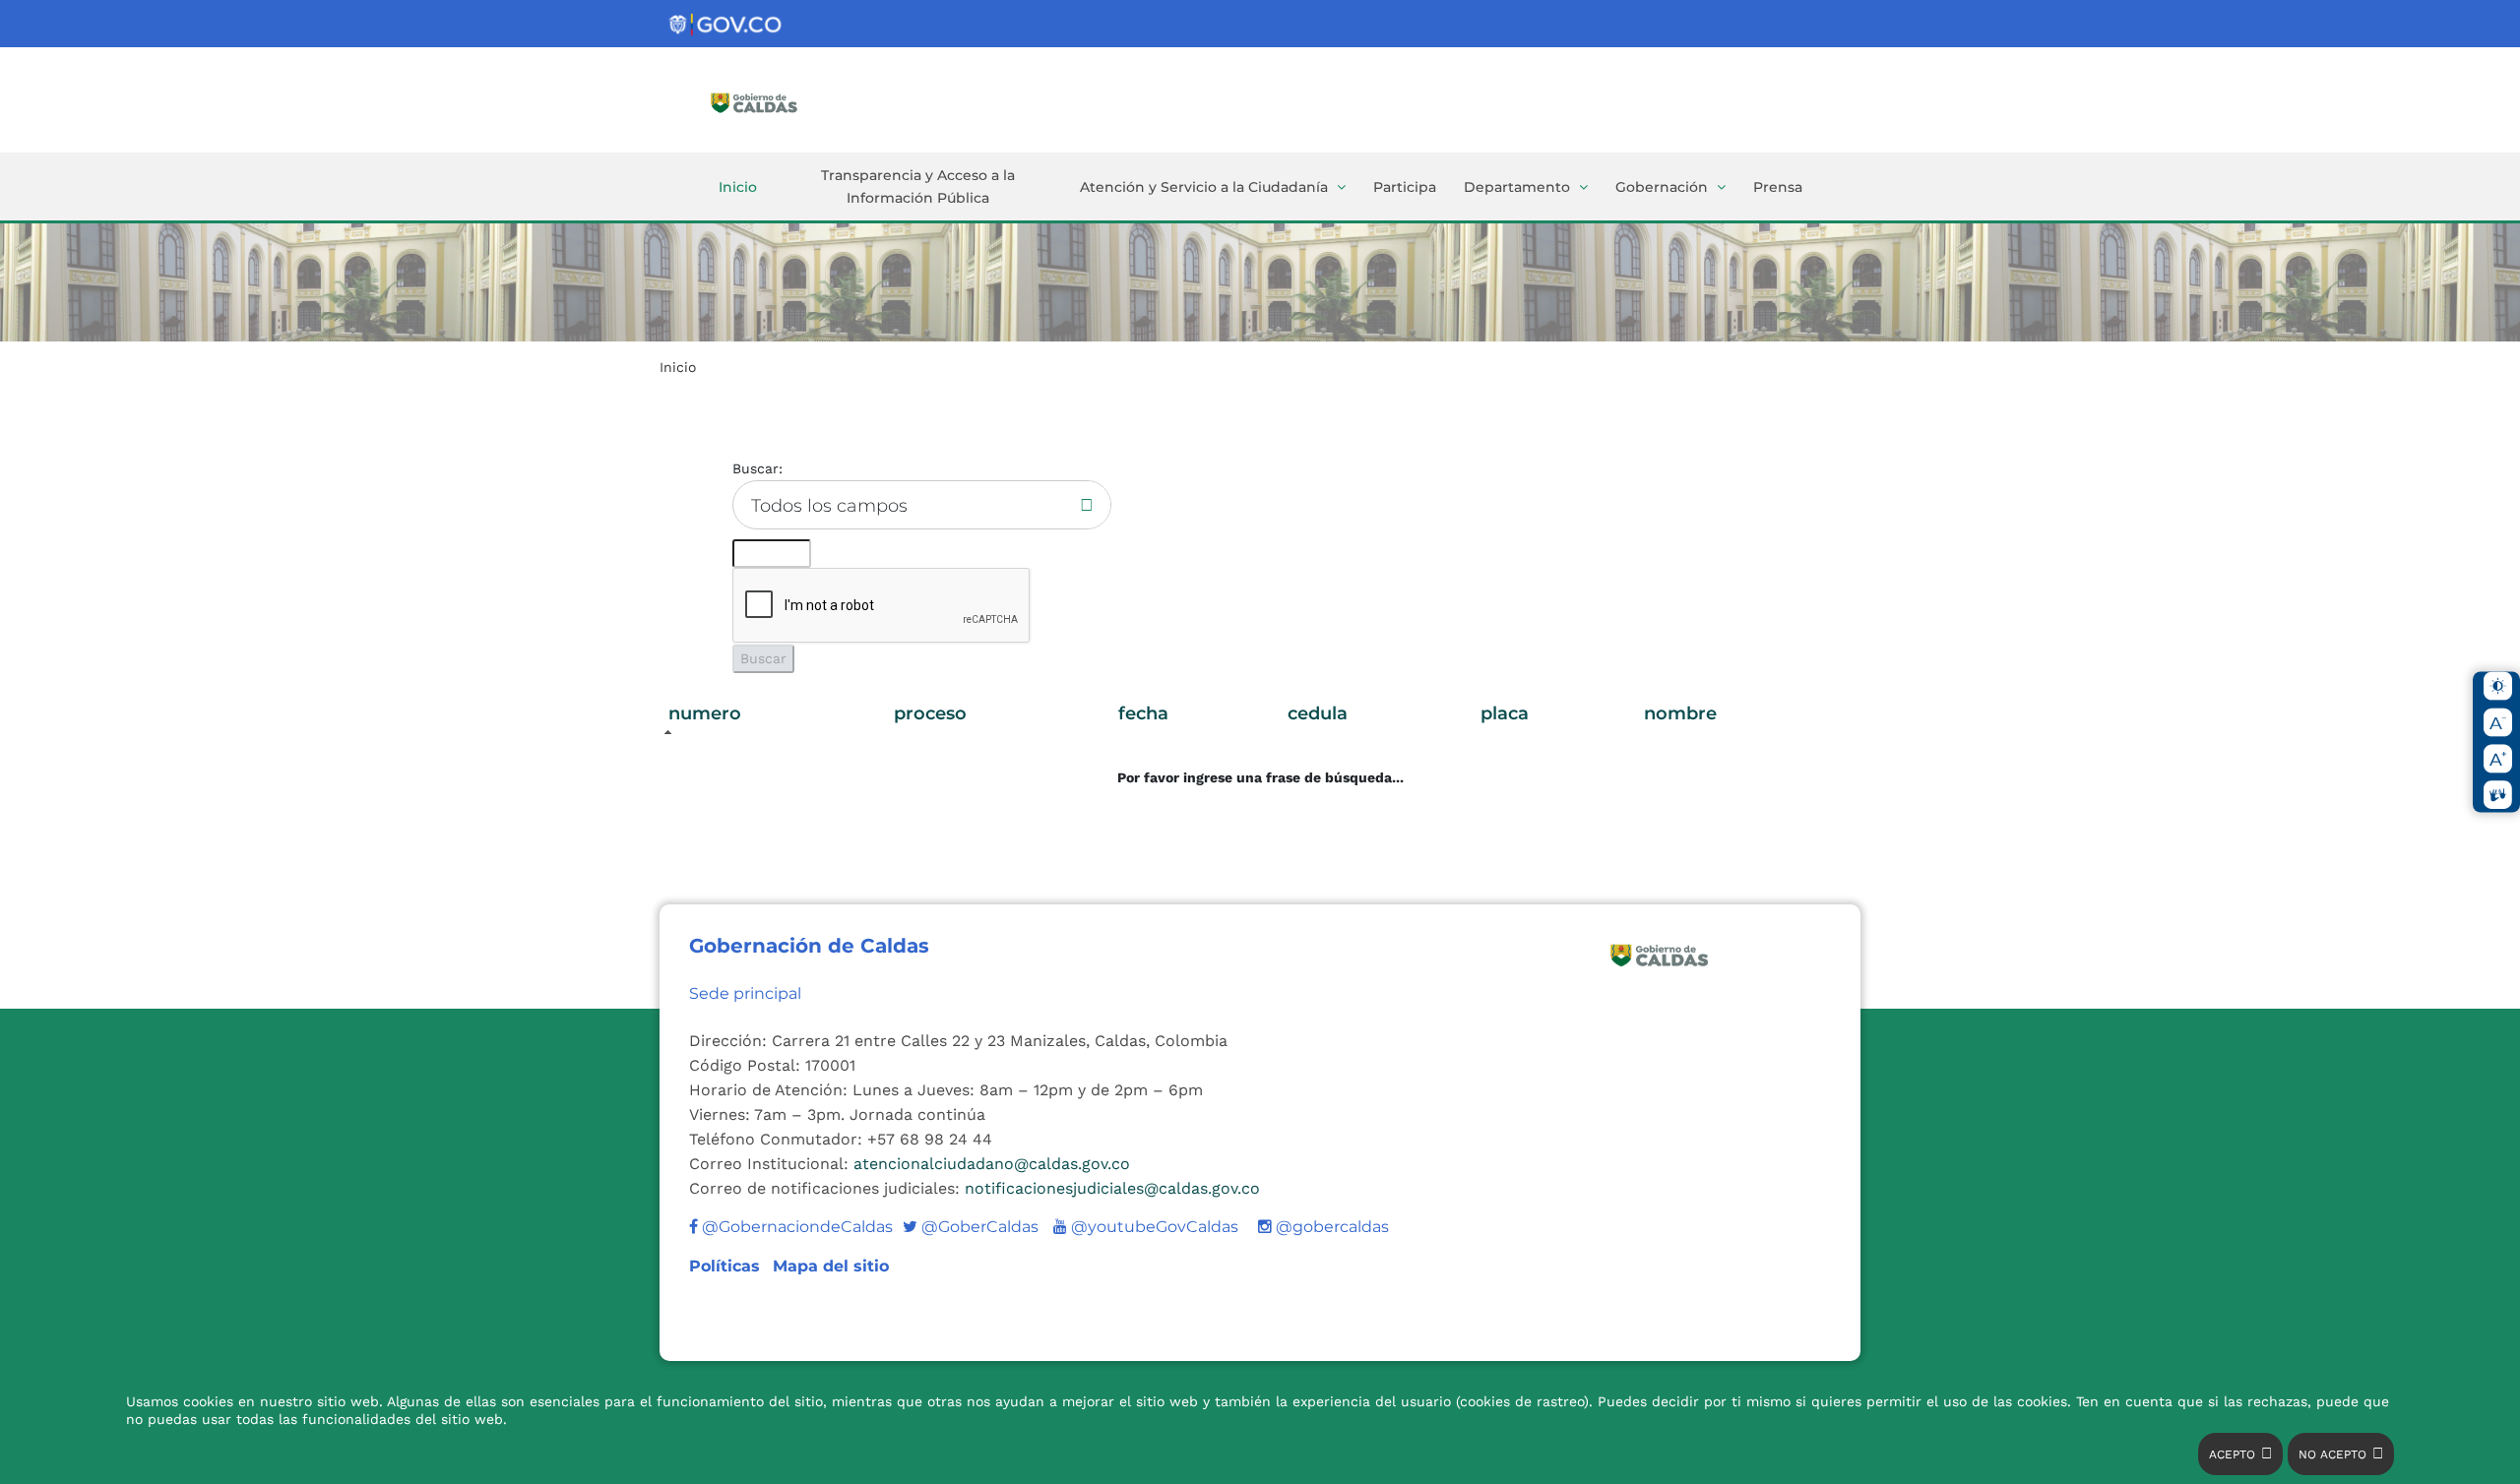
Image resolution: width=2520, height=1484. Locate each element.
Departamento (1517, 187)
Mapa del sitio (831, 1266)
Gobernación (1662, 187)
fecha (1143, 713)
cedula (1318, 713)
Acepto (2232, 1454)
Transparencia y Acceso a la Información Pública (918, 186)
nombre (1680, 713)
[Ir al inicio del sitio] (783, 101)
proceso (930, 713)
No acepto (2332, 1454)
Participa (1405, 187)
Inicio (738, 187)
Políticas (727, 1266)
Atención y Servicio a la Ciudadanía (1204, 187)
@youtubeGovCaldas (1146, 1227)
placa (1505, 713)
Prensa (1778, 187)
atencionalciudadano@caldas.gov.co (992, 1164)
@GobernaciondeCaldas (795, 1227)
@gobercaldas (1330, 1227)
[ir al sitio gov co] (726, 25)
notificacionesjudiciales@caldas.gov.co (1112, 1188)
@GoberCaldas (971, 1227)
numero (705, 713)
